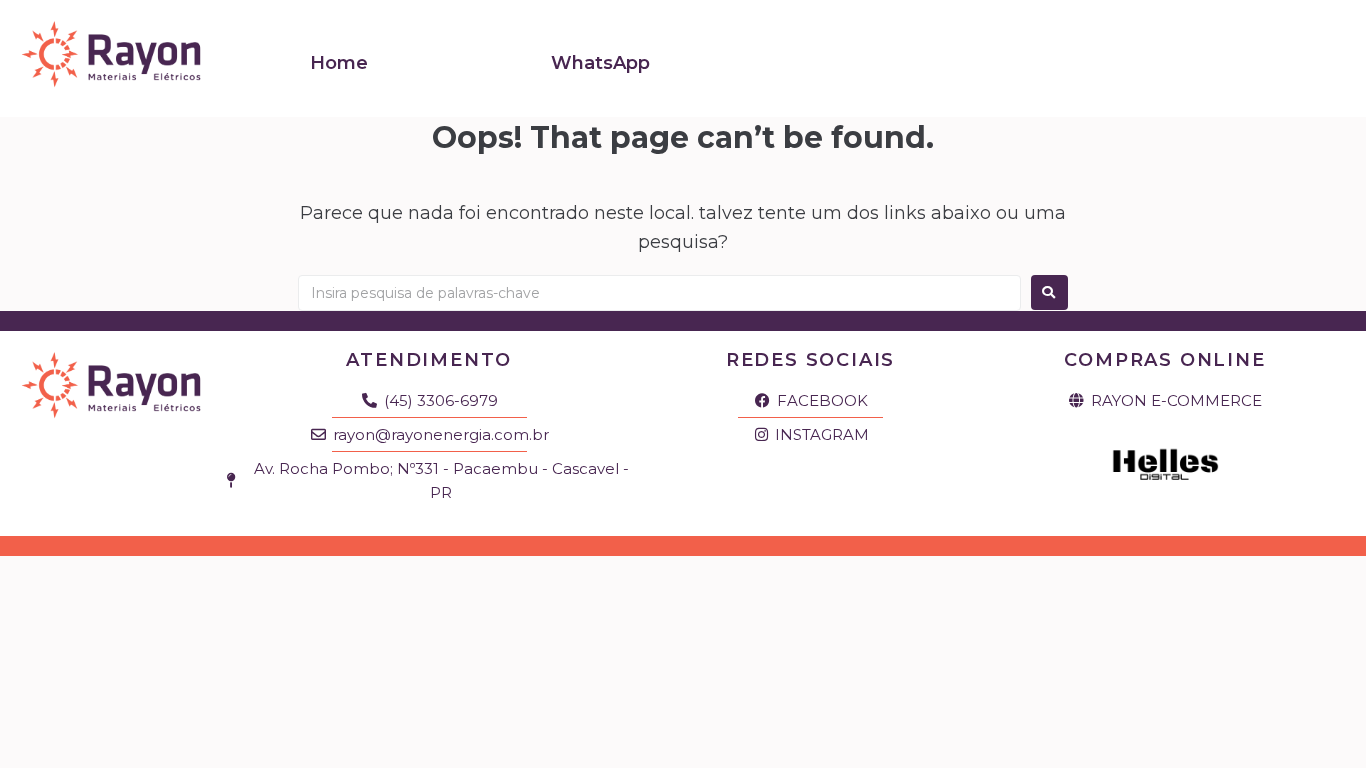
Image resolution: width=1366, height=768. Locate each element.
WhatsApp (600, 63)
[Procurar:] (659, 293)
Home (339, 63)
